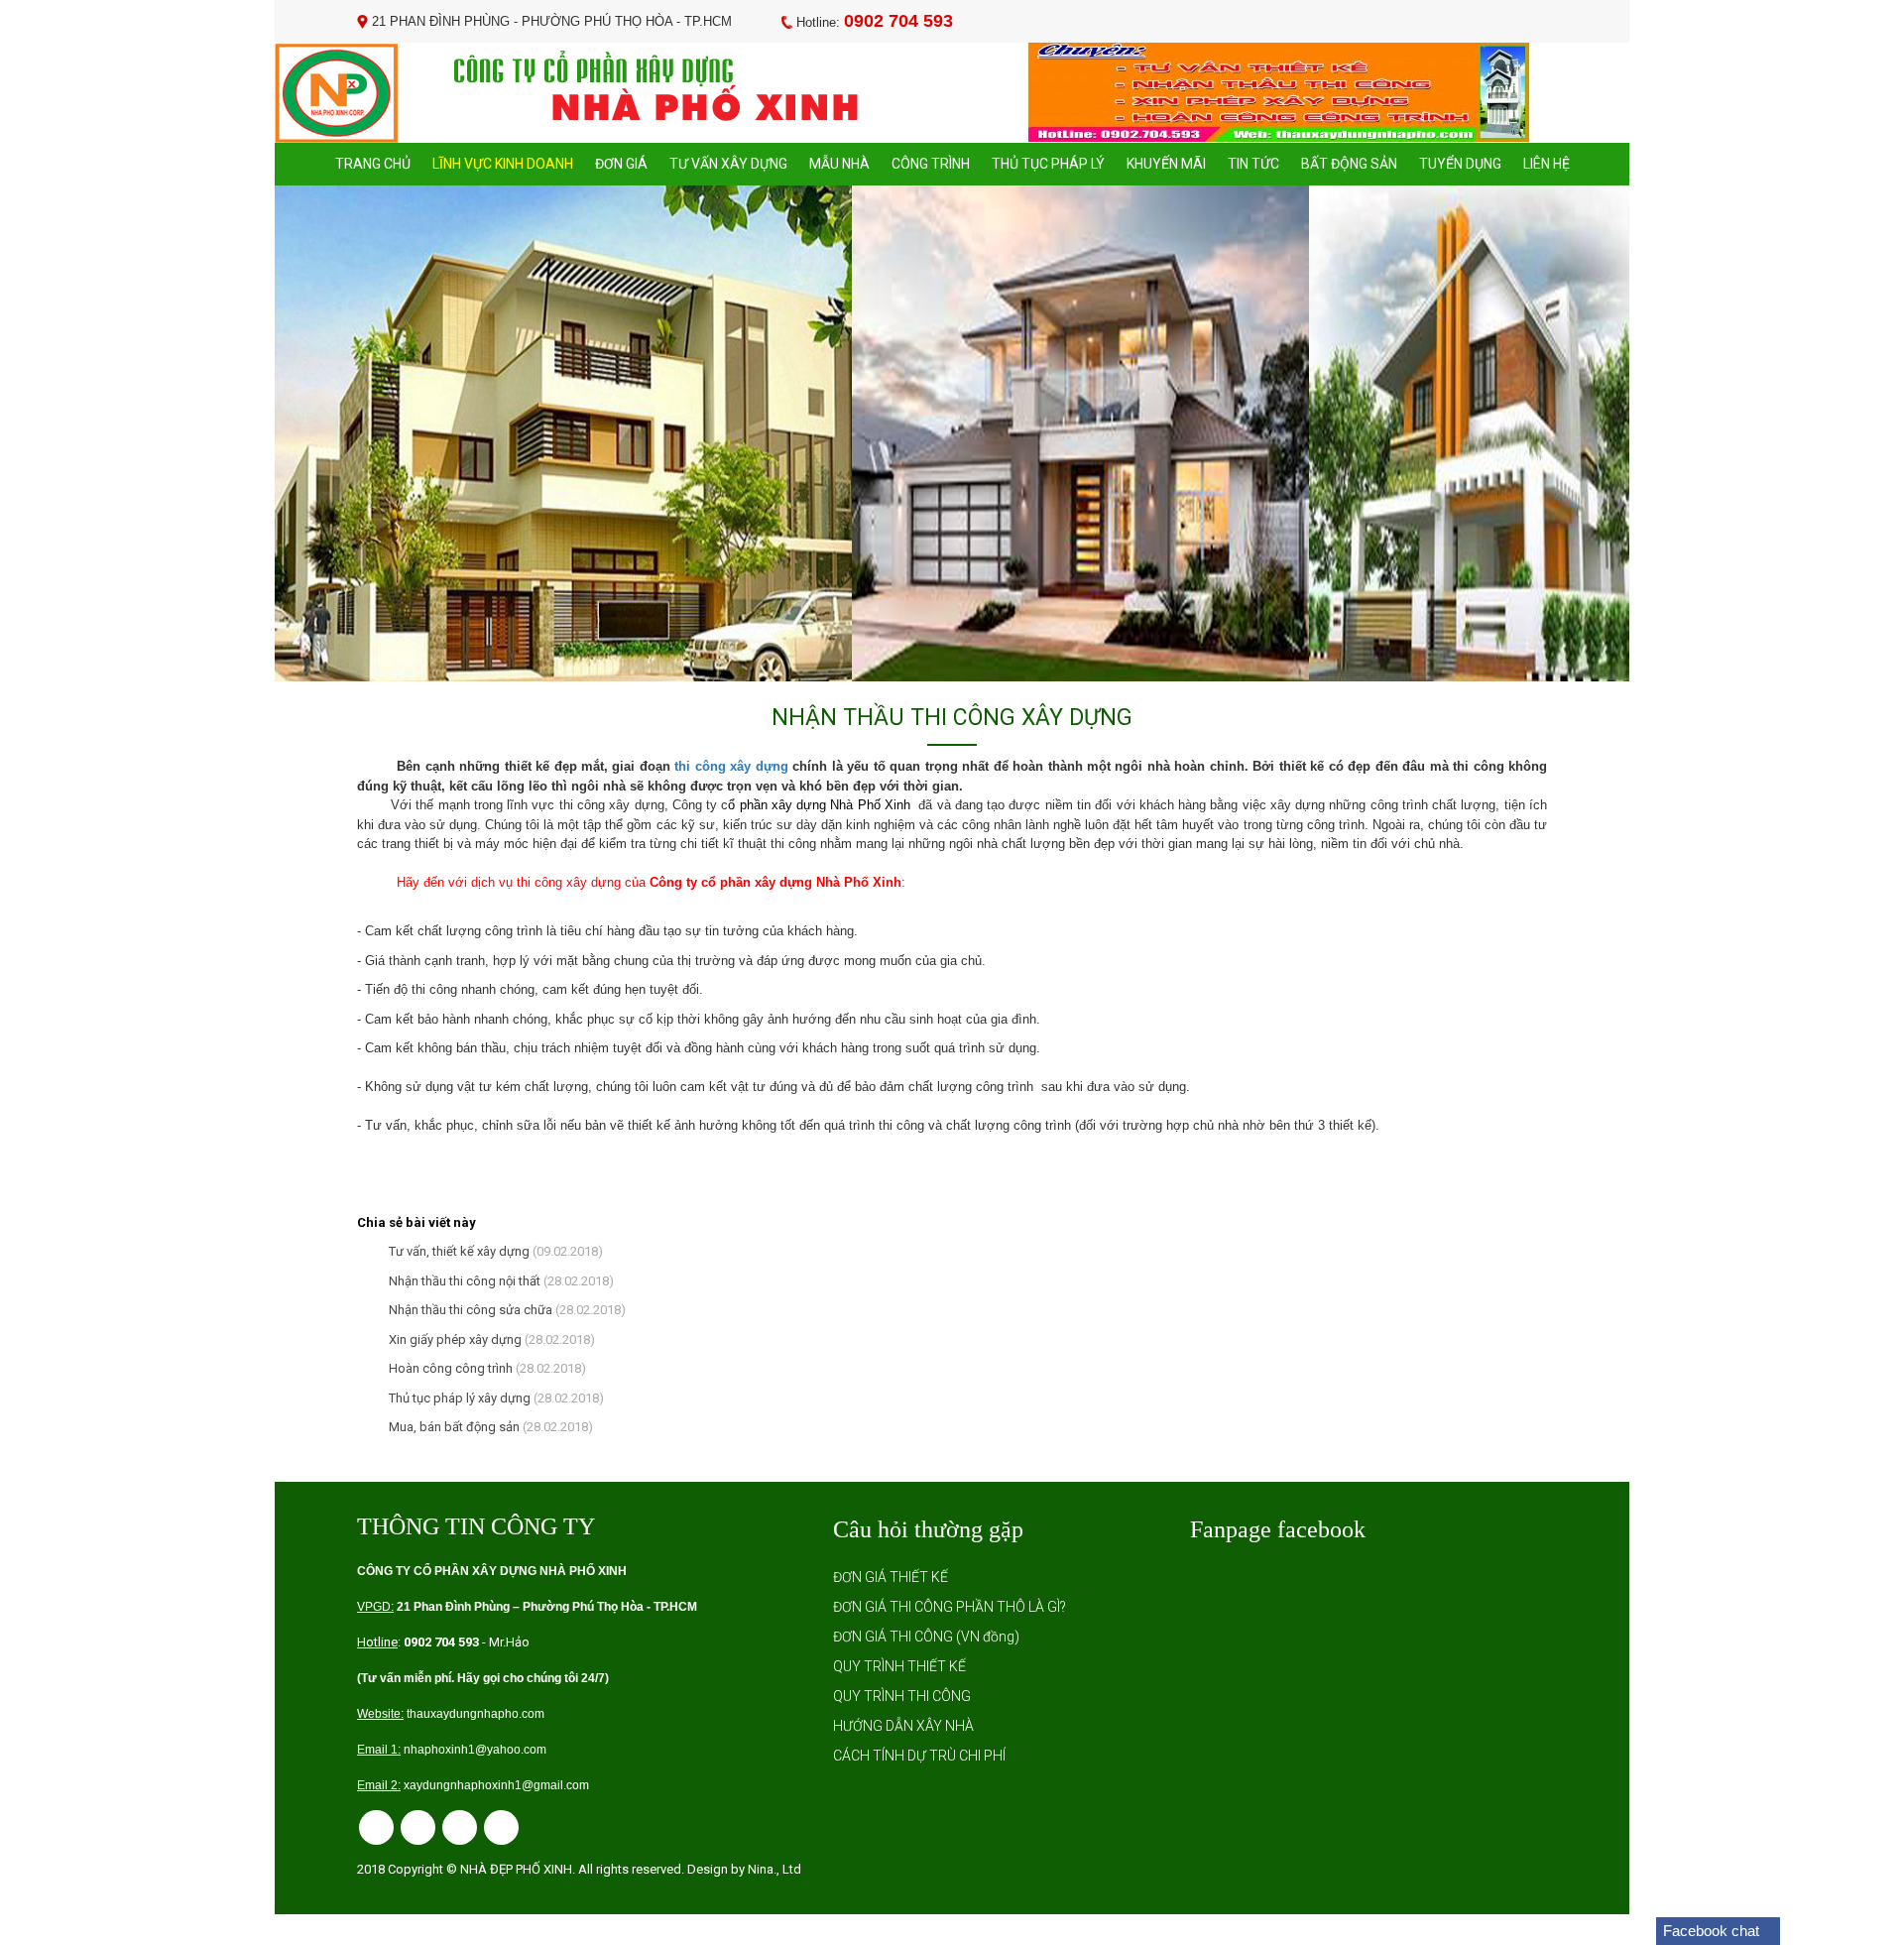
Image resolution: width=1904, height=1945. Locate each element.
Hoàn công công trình (448, 1368)
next (1574, 433)
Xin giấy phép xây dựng (452, 1339)
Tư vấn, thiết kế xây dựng (456, 1251)
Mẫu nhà (839, 164)
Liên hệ (1547, 164)
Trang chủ (373, 164)
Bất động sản (1349, 164)
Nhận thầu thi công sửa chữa (468, 1310)
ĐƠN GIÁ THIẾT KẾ (891, 1577)
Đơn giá (621, 164)
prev (330, 433)
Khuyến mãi (1166, 164)
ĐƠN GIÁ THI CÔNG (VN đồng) (926, 1637)
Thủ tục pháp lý (1048, 164)
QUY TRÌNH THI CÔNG (902, 1696)
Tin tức (1253, 164)
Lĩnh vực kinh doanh (503, 164)
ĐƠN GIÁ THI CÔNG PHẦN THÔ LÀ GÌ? (950, 1607)
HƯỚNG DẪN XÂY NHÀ (903, 1726)
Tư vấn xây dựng (728, 164)
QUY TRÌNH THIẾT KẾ (899, 1666)
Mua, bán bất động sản (451, 1427)
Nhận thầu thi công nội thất (462, 1281)
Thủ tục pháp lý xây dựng (457, 1398)
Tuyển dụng (1460, 164)
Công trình (931, 164)
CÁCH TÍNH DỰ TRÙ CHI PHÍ (919, 1756)
